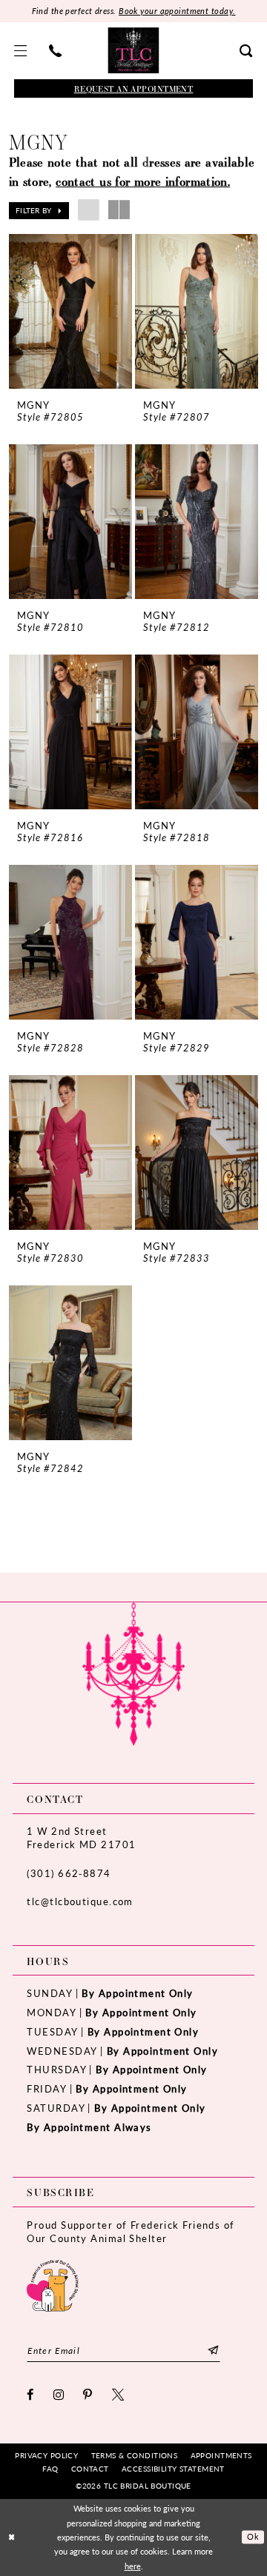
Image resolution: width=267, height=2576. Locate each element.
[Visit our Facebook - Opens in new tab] (30, 2395)
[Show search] (247, 51)
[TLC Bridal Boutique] (133, 50)
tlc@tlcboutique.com (80, 1901)
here (133, 2566)
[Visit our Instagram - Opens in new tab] (59, 2395)
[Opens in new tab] (52, 2284)
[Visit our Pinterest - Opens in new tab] (88, 2395)
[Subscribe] (213, 2351)
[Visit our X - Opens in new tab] (118, 2395)
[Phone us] (55, 51)
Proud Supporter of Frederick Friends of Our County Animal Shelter (131, 2231)
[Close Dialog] (12, 2537)
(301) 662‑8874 (69, 1873)
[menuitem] (21, 51)
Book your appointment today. (177, 11)
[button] (21, 51)
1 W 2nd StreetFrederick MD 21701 (81, 1837)
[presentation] (71, 311)
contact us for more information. (143, 181)
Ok (253, 2536)
